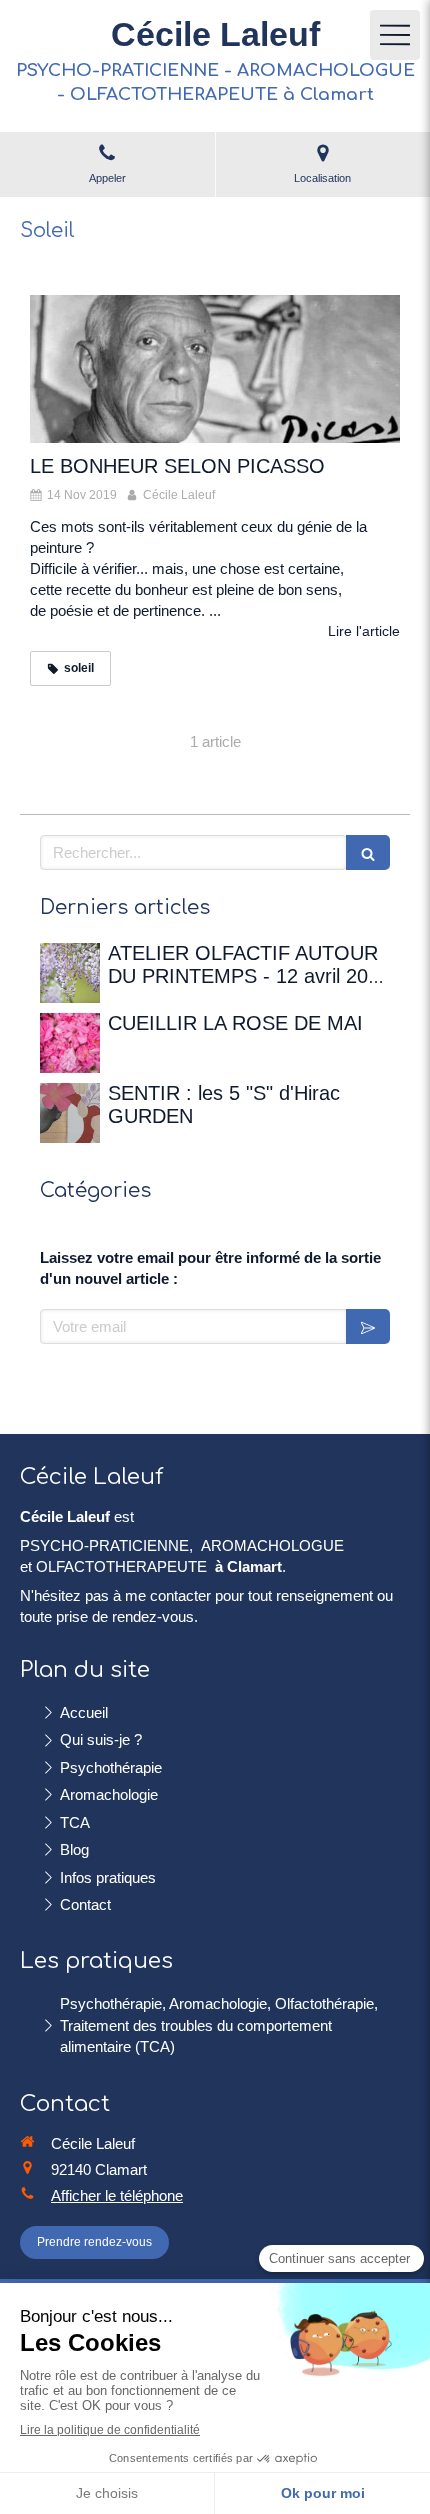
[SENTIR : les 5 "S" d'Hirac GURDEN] (70, 1113)
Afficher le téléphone (117, 2195)
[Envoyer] (368, 1326)
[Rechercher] (368, 852)
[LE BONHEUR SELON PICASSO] (215, 369)
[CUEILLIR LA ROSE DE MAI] (70, 1043)
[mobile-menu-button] (395, 35)
